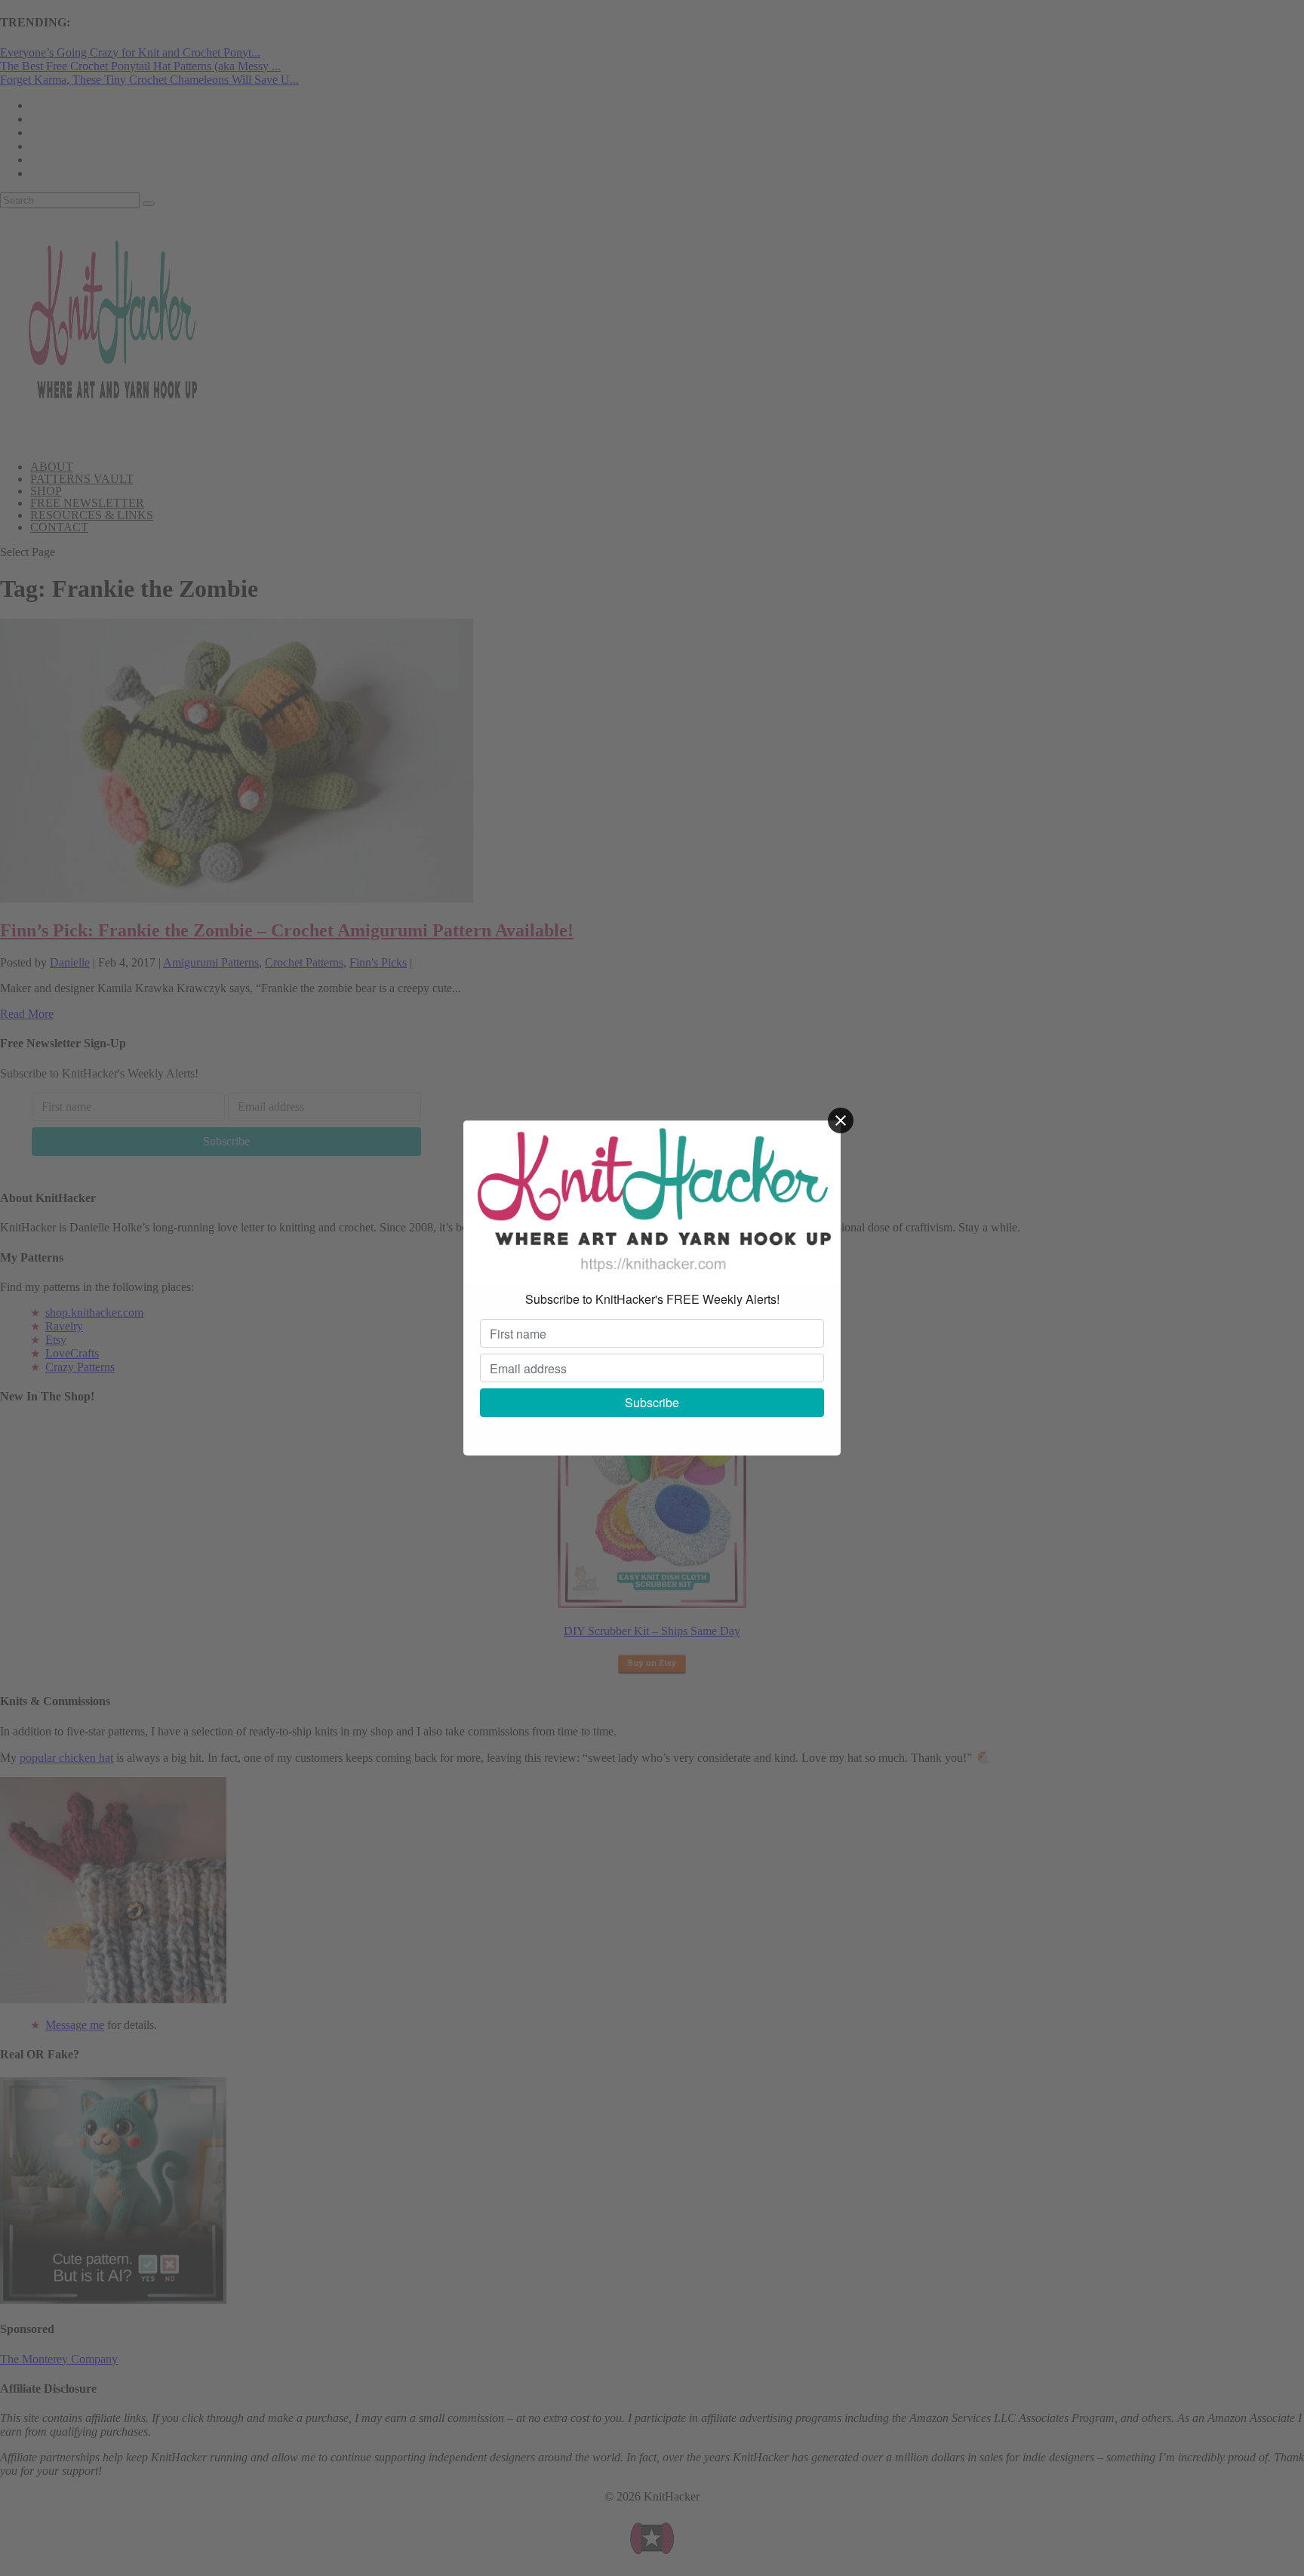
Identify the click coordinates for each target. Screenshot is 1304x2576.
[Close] (841, 1120)
